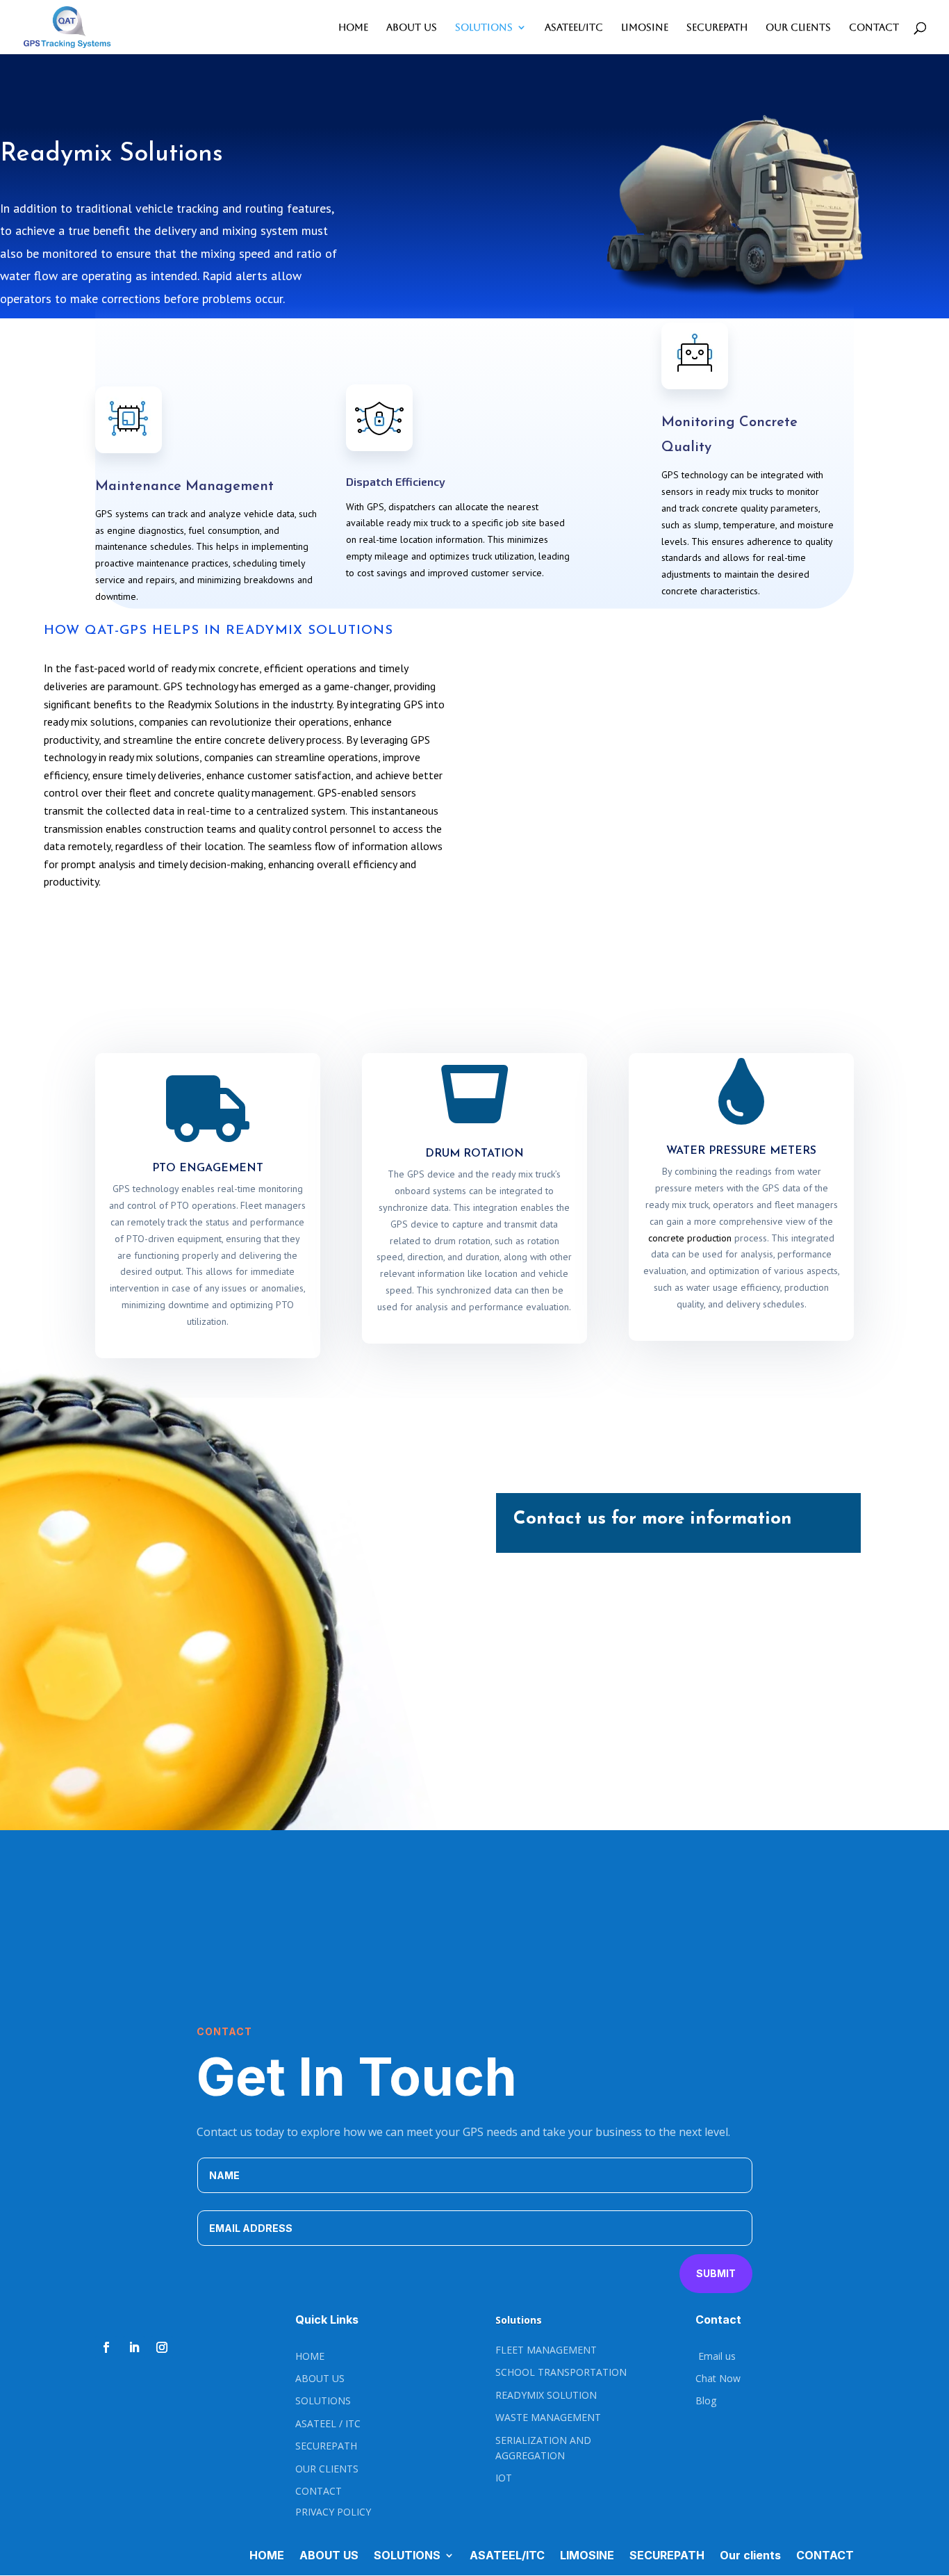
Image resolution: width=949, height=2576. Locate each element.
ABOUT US (412, 27)
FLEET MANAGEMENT (546, 2350)
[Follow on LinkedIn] (134, 2347)
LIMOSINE (645, 27)
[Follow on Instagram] (162, 2347)
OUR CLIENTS (327, 2469)
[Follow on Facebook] (106, 2347)
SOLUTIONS (484, 27)
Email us (716, 2356)
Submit (716, 2273)
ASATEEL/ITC (574, 27)
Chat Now (718, 2378)
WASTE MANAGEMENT (548, 2417)
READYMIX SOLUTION (546, 2395)
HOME (353, 27)
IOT (504, 2478)
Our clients (798, 27)
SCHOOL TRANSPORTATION (561, 2372)
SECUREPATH (717, 27)
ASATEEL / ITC (328, 2423)
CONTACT (874, 27)
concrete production (690, 1238)
